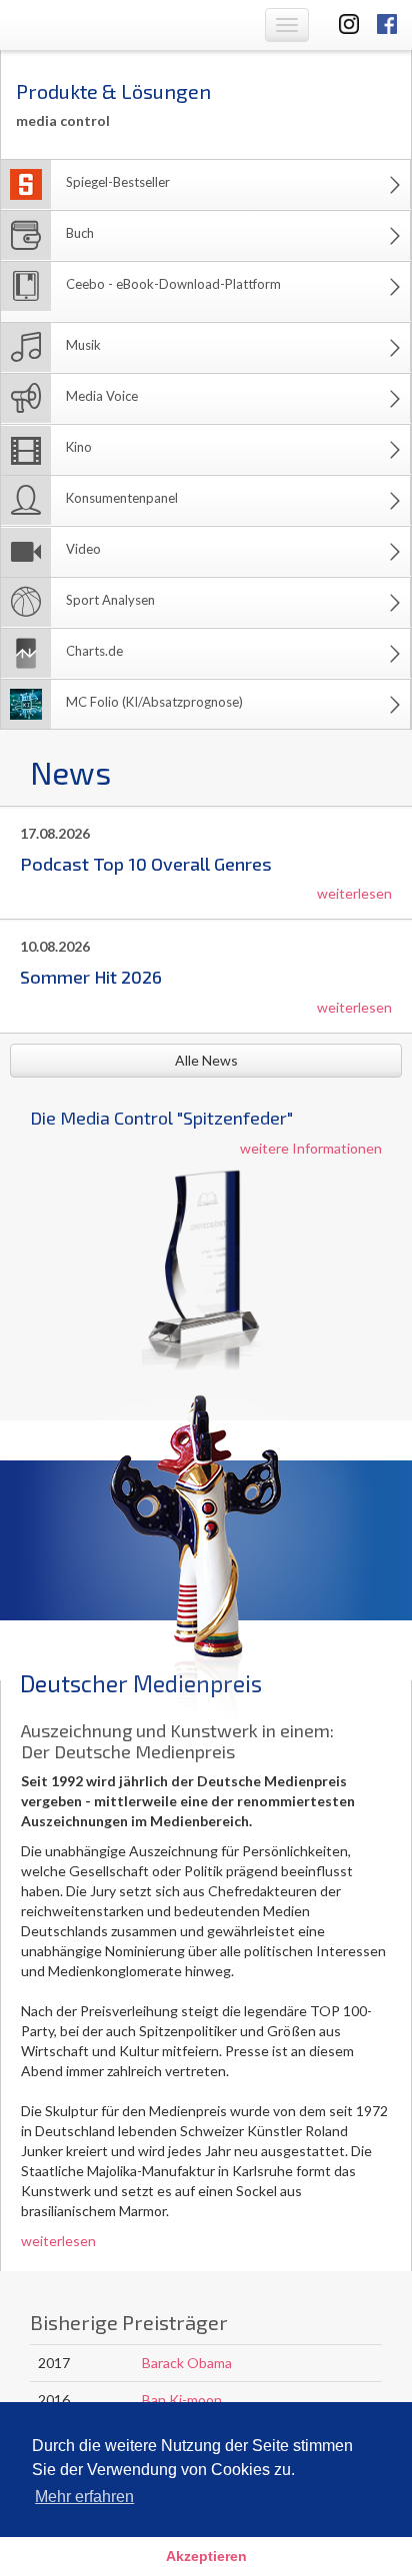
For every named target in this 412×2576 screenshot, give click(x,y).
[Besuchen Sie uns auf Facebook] (387, 22)
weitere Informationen (311, 1148)
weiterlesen (354, 893)
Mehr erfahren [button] (84, 2497)
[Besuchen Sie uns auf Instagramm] (343, 22)
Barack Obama (187, 2363)
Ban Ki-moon (182, 2400)
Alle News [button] (206, 1060)
